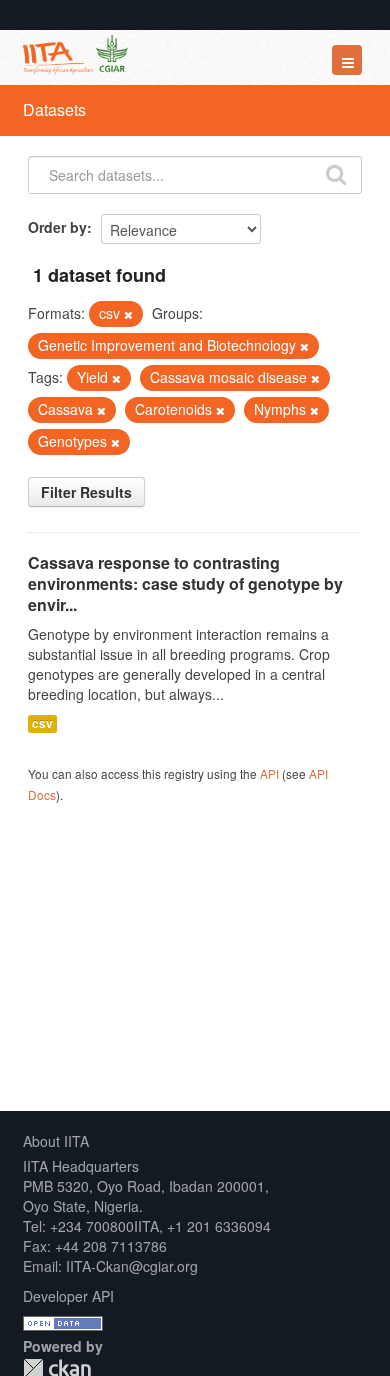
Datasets (54, 109)
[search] (336, 173)
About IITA (56, 1141)
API (269, 773)
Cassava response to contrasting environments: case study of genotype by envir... (185, 583)
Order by (57, 227)
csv (42, 723)
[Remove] (128, 314)
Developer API (68, 1296)
